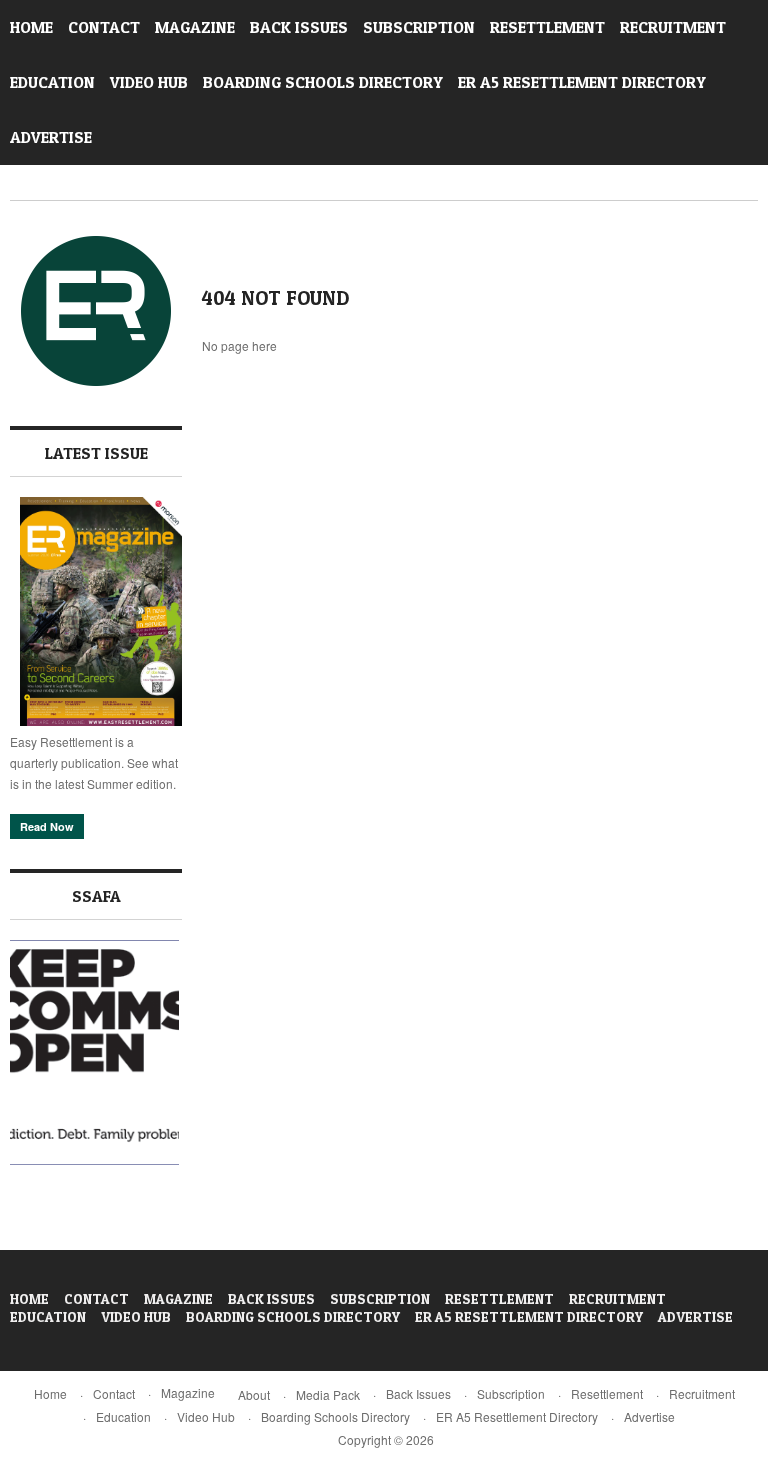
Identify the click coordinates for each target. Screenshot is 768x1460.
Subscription (419, 27)
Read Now (47, 826)
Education (52, 82)
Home (31, 27)
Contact (104, 27)
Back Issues (299, 27)
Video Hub (149, 82)
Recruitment (673, 27)
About (254, 1394)
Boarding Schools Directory (323, 82)
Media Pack (328, 1394)
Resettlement (547, 27)
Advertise (51, 137)
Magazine (195, 27)
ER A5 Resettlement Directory (582, 82)
